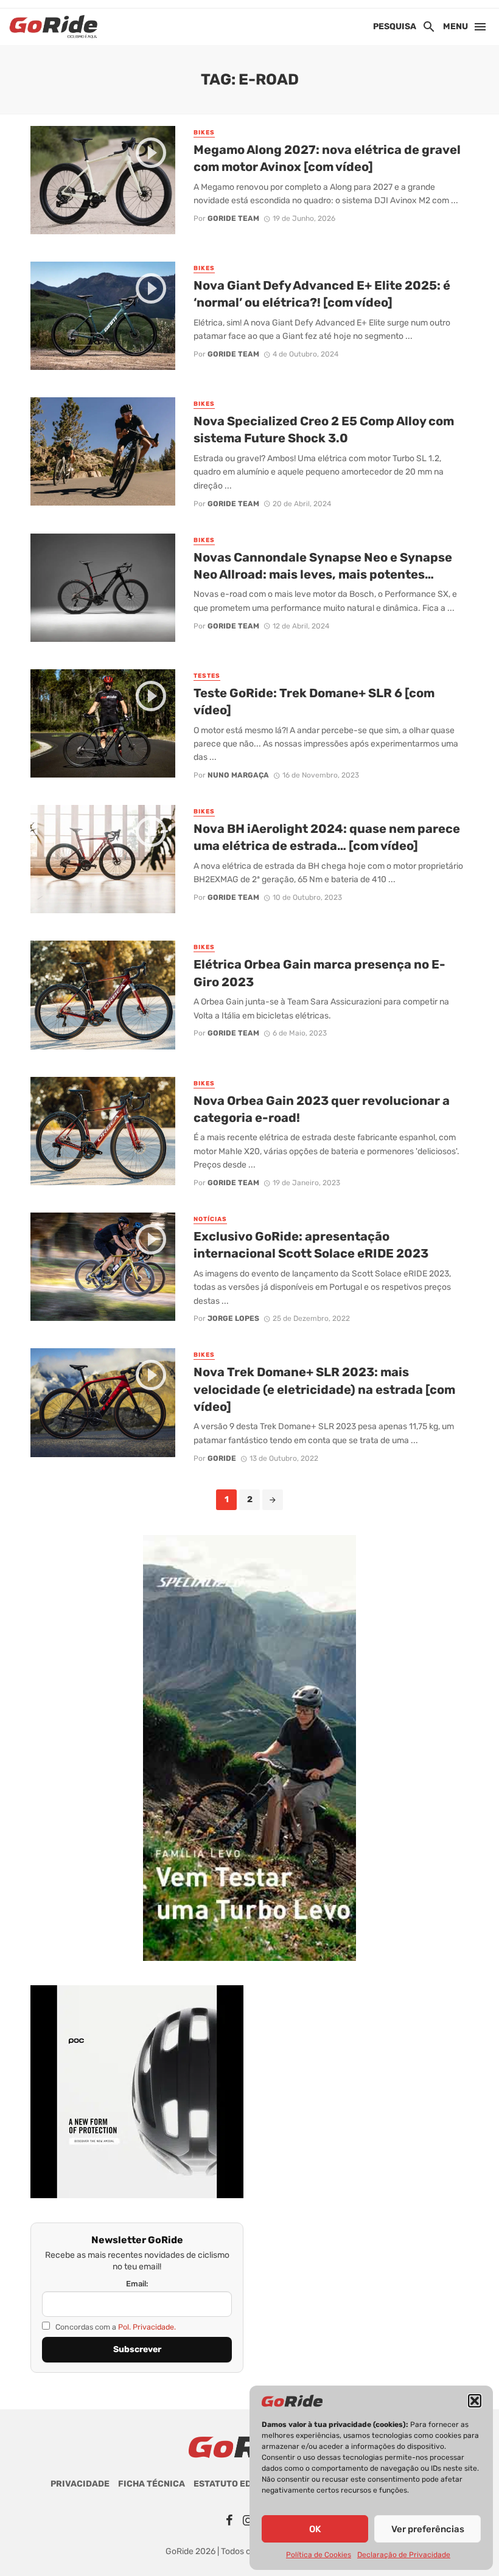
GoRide (222, 1458)
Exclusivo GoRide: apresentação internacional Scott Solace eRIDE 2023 (311, 1245)
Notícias (210, 1219)
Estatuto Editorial (240, 2484)
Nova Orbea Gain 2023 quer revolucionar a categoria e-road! (322, 1109)
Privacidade (80, 2484)
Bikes (204, 133)
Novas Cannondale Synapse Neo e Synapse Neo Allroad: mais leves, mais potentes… (323, 566)
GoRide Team (233, 218)
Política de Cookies (319, 2555)
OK (315, 2529)
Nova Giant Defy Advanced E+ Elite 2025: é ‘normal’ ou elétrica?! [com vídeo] (322, 294)
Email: (137, 2284)
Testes (207, 676)
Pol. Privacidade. (147, 2327)
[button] (475, 2401)
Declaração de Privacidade (404, 2555)
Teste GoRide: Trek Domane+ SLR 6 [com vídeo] (314, 701)
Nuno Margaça (238, 775)
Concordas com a (115, 2327)
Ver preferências (428, 2529)
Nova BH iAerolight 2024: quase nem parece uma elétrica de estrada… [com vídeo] (327, 837)
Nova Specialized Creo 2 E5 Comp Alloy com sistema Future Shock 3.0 (324, 430)
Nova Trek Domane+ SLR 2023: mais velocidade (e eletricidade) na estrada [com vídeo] (324, 1389)
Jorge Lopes (233, 1318)
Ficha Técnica (152, 2484)
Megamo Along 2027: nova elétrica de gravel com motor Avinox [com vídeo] (327, 158)
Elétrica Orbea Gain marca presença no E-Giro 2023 (319, 973)
